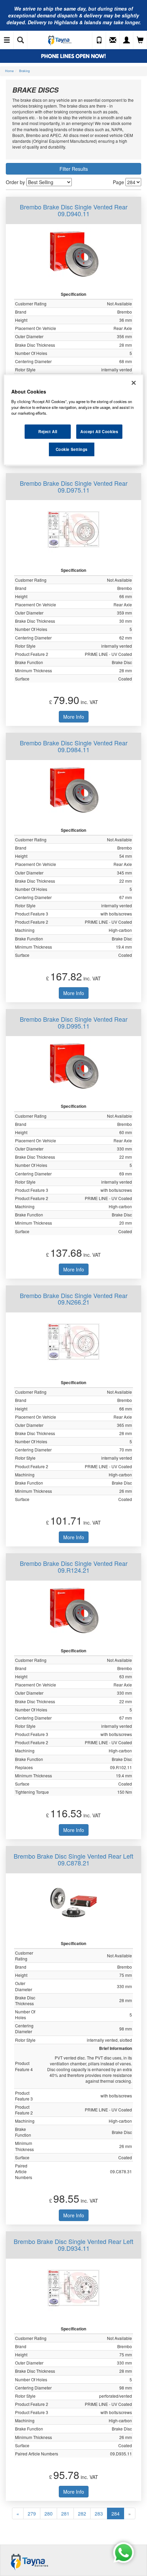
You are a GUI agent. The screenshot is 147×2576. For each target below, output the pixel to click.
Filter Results (74, 169)
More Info (74, 717)
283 (99, 2513)
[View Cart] (140, 40)
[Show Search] (21, 40)
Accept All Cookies (99, 431)
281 (65, 2513)
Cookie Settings (72, 449)
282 (82, 2513)
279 (32, 2513)
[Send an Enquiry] (113, 40)
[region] (74, 420)
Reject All (48, 431)
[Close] (134, 383)
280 (49, 2513)
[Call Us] (99, 40)
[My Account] (126, 40)
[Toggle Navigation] (7, 40)
